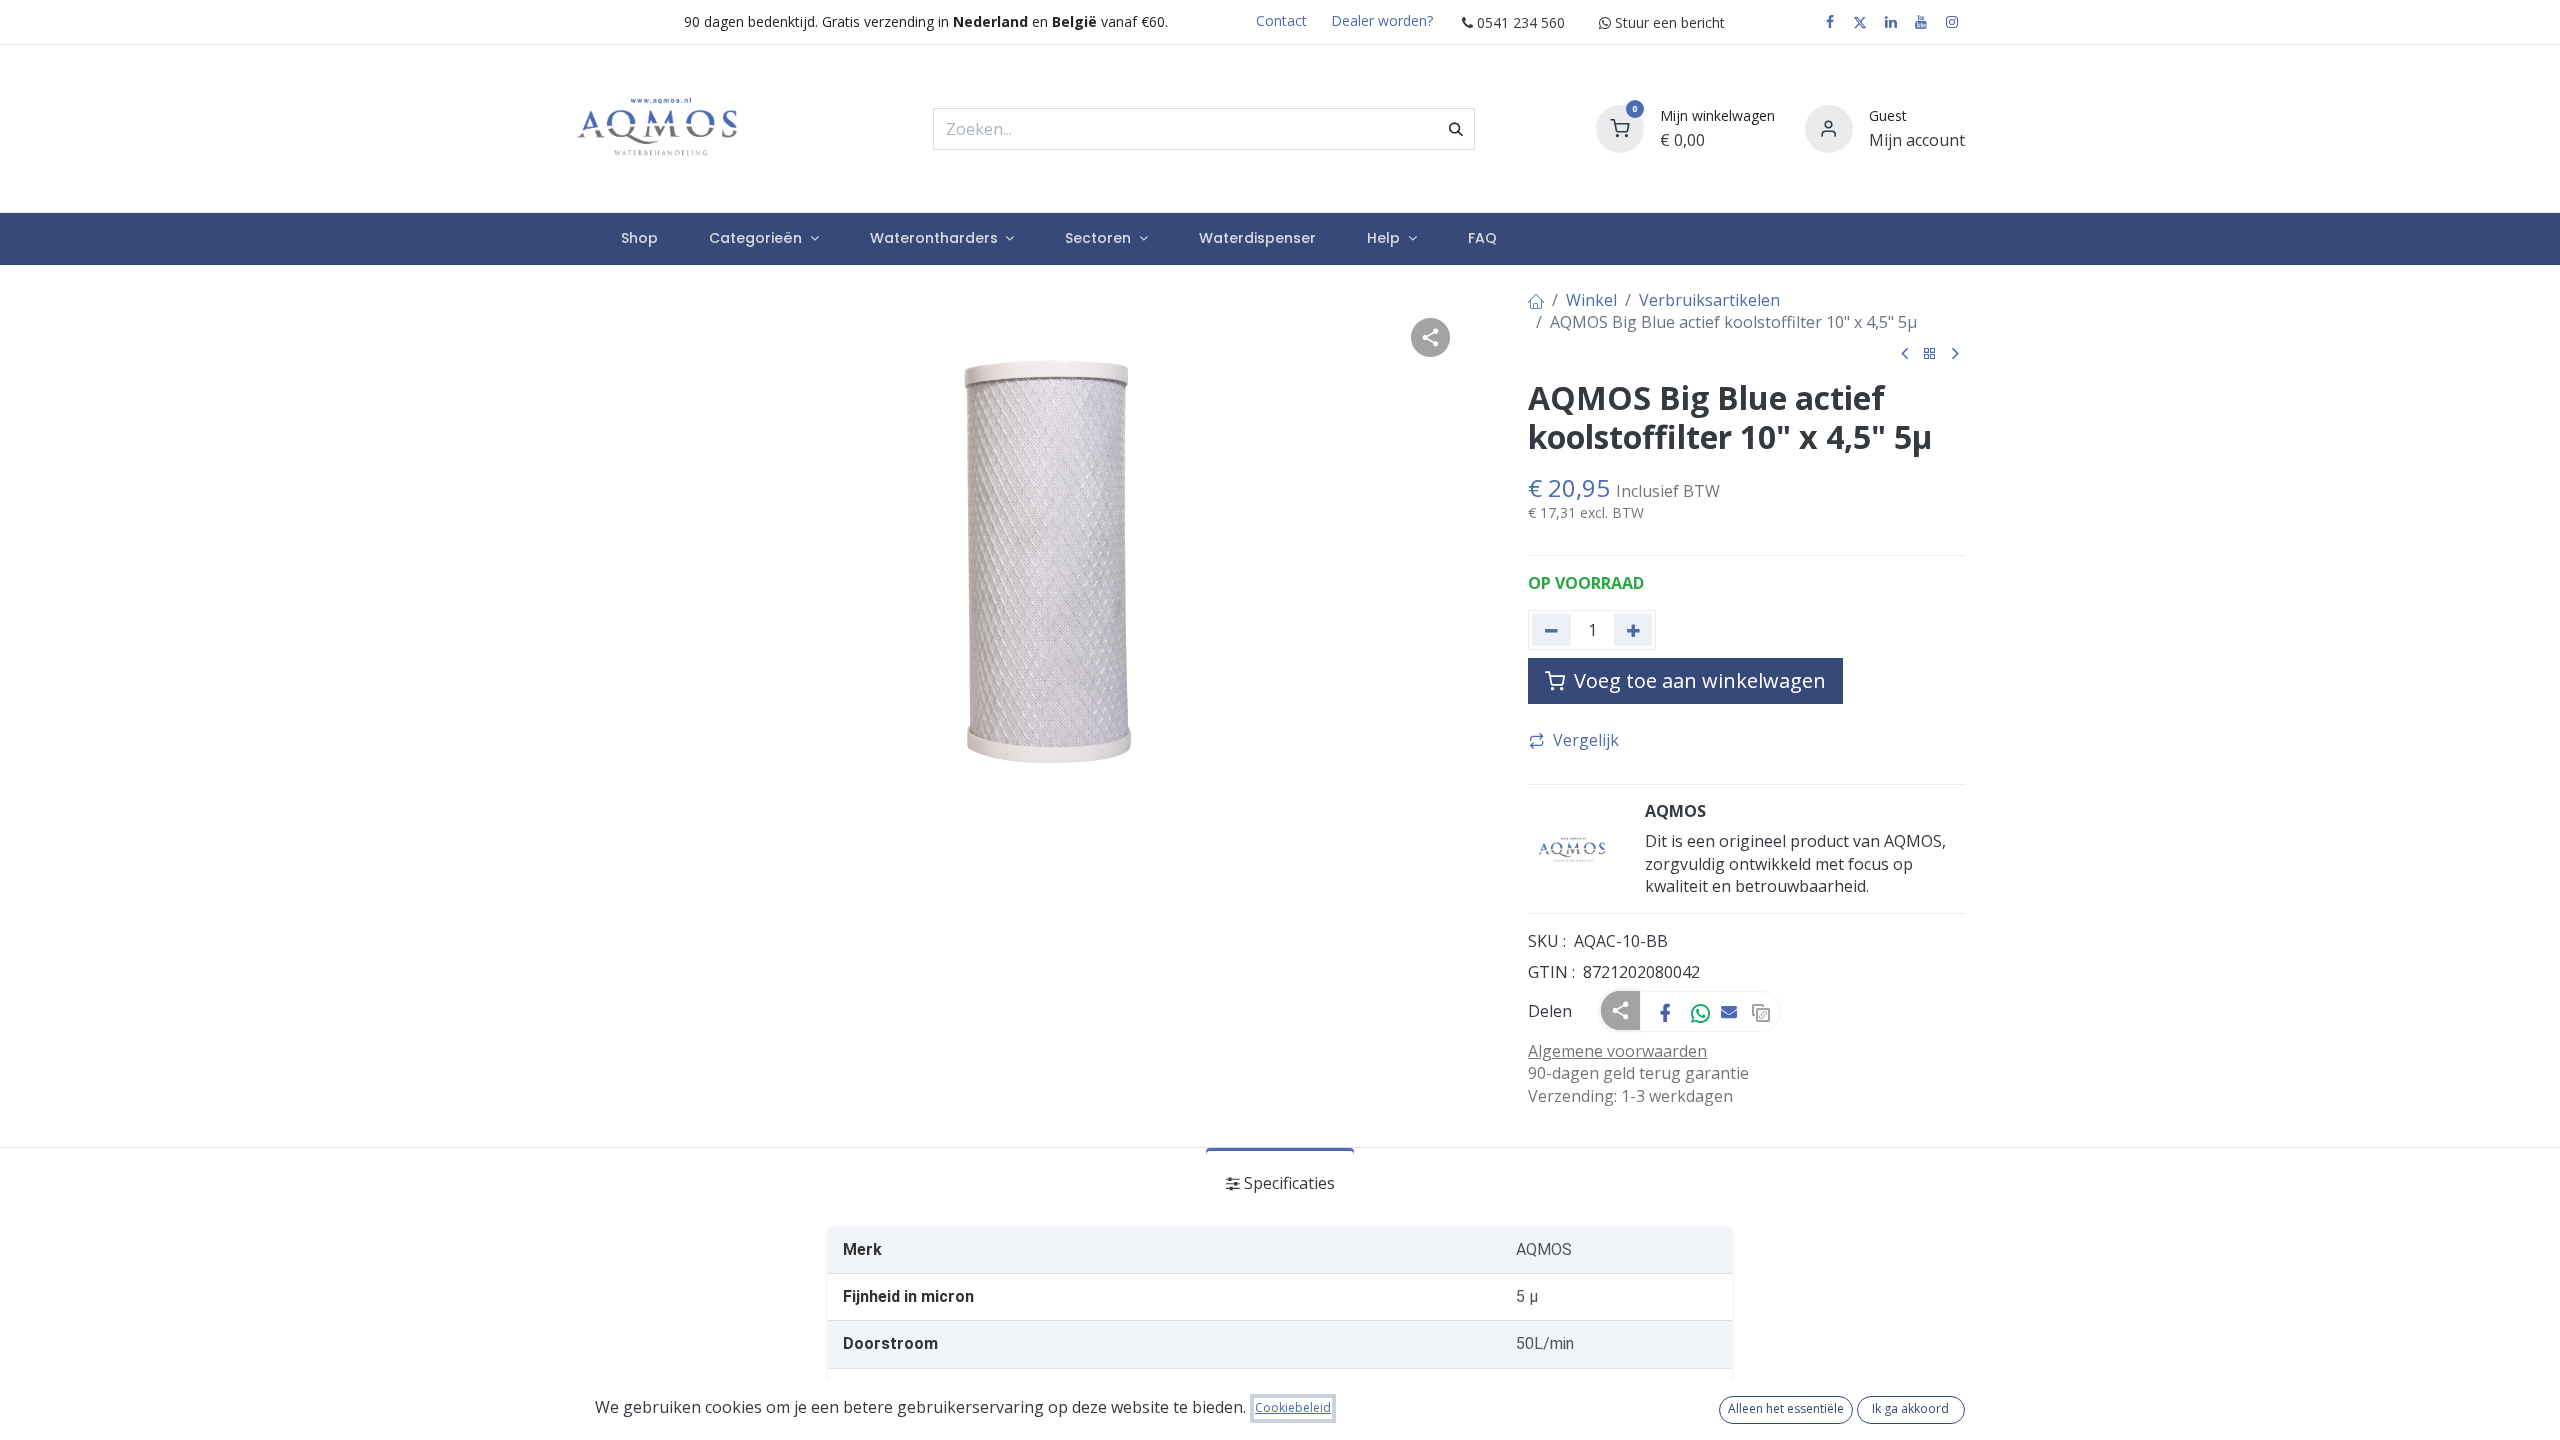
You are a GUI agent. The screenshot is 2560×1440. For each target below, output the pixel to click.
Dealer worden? (1382, 20)
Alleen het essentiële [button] (1786, 1408)
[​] (1830, 22)
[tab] (1279, 1183)
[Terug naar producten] (1930, 354)
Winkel (1591, 300)
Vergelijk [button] (1586, 740)
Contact (1281, 20)
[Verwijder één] (1551, 630)
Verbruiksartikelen (1709, 300)
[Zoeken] (1456, 129)
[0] (1620, 126)
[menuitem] (639, 239)
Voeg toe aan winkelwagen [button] (1697, 680)
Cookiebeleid (1293, 1407)
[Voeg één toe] (1633, 630)
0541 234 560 (1519, 22)
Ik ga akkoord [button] (1910, 1408)
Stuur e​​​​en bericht (1668, 22)
